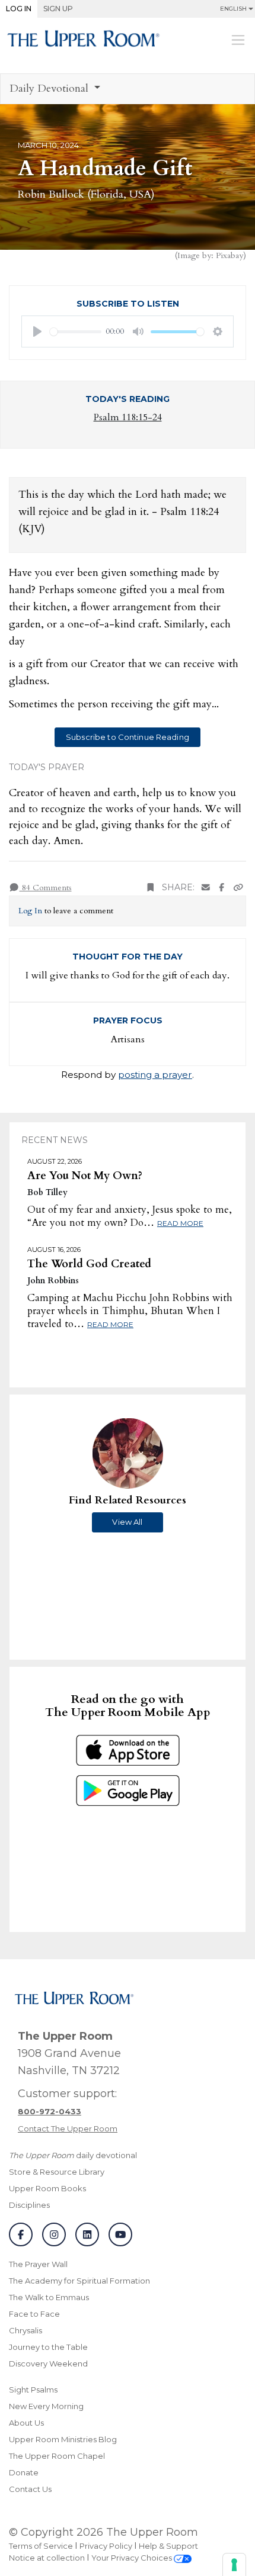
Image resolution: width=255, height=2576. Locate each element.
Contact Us (30, 2489)
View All (127, 1522)
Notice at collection (47, 2558)
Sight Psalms (33, 2390)
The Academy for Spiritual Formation (79, 2281)
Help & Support (168, 2546)
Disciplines (29, 2205)
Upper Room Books (47, 2188)
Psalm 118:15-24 (128, 417)
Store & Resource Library (57, 2172)
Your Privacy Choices (133, 2558)
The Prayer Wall (38, 2264)
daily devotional (73, 2155)
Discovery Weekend (48, 2364)
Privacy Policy (106, 2546)
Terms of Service (41, 2546)
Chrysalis (26, 2330)
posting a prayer (155, 1075)
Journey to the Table (48, 2347)
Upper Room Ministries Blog (63, 2439)
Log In (19, 9)
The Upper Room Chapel (57, 2456)
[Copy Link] (238, 888)
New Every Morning (46, 2406)
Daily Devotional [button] (50, 88)
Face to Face (34, 2314)
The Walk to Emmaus (49, 2297)
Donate (24, 2472)
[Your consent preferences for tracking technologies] (234, 2565)
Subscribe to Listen (128, 304)
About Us (26, 2423)
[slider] (76, 332)
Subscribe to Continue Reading (128, 737)
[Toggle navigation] (238, 40)
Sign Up (58, 9)
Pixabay (230, 255)
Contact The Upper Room (68, 2129)
